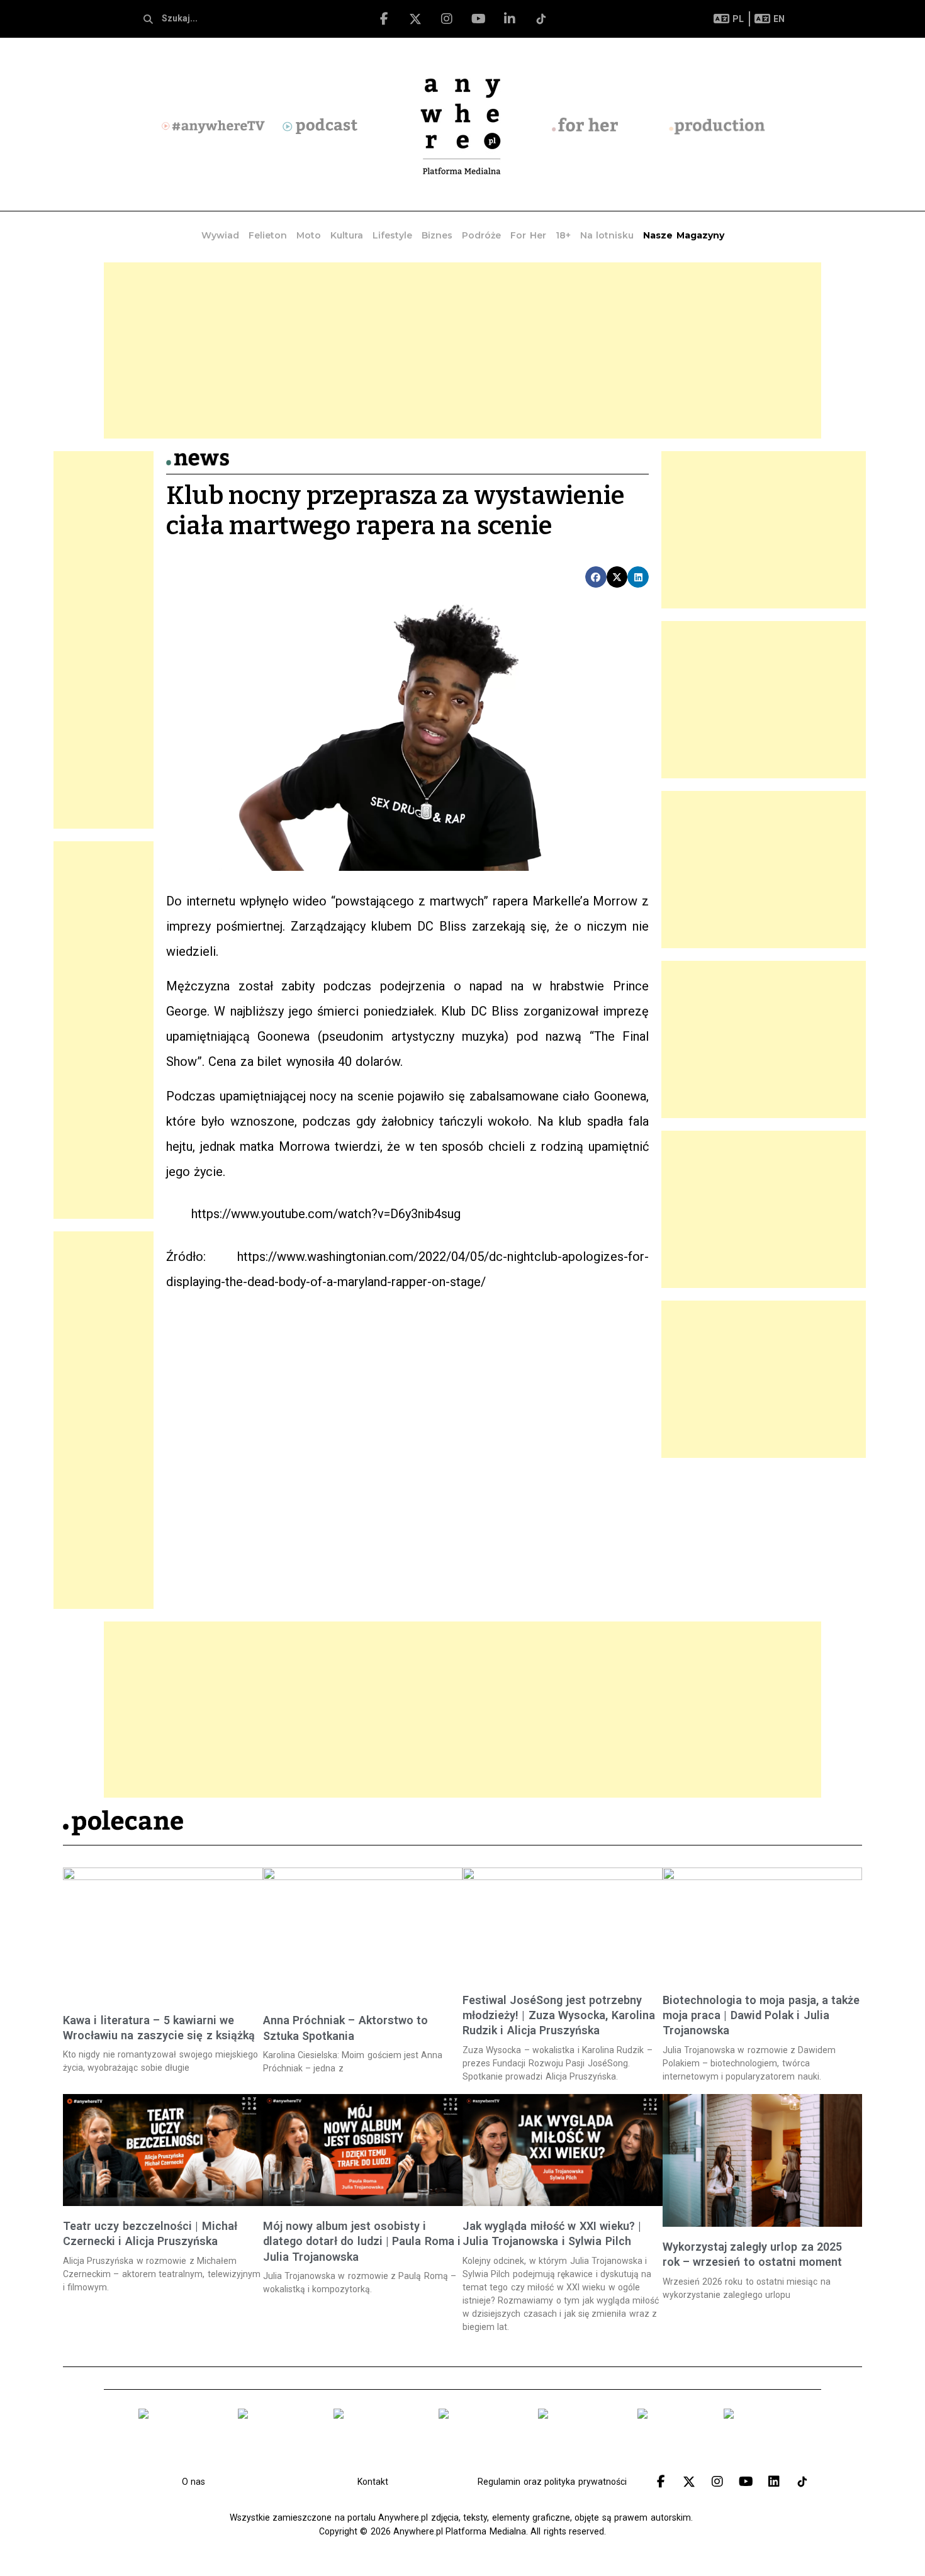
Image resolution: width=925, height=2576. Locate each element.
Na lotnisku (607, 235)
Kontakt (373, 2482)
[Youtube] (478, 19)
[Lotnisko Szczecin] (377, 2438)
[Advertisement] (462, 350)
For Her (528, 235)
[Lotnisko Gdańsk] (179, 2438)
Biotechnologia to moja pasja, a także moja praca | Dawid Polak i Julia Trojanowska (761, 2015)
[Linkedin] (774, 2482)
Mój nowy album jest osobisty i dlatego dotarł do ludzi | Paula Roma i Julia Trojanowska (362, 2241)
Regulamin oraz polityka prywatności (552, 2482)
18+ (563, 235)
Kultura (347, 235)
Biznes (437, 235)
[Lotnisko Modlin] (276, 2438)
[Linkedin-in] (510, 19)
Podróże (481, 235)
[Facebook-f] (384, 19)
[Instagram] (447, 19)
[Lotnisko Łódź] (671, 2438)
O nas (193, 2482)
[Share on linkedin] (638, 577)
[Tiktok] (541, 19)
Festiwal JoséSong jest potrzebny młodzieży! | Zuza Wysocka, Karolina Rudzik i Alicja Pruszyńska (559, 2015)
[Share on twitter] (617, 577)
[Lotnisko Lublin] (760, 2438)
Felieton (268, 235)
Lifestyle (392, 235)
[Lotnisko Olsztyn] (578, 2438)
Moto (309, 235)
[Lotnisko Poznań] (479, 2438)
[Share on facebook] (596, 577)
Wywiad (220, 235)
